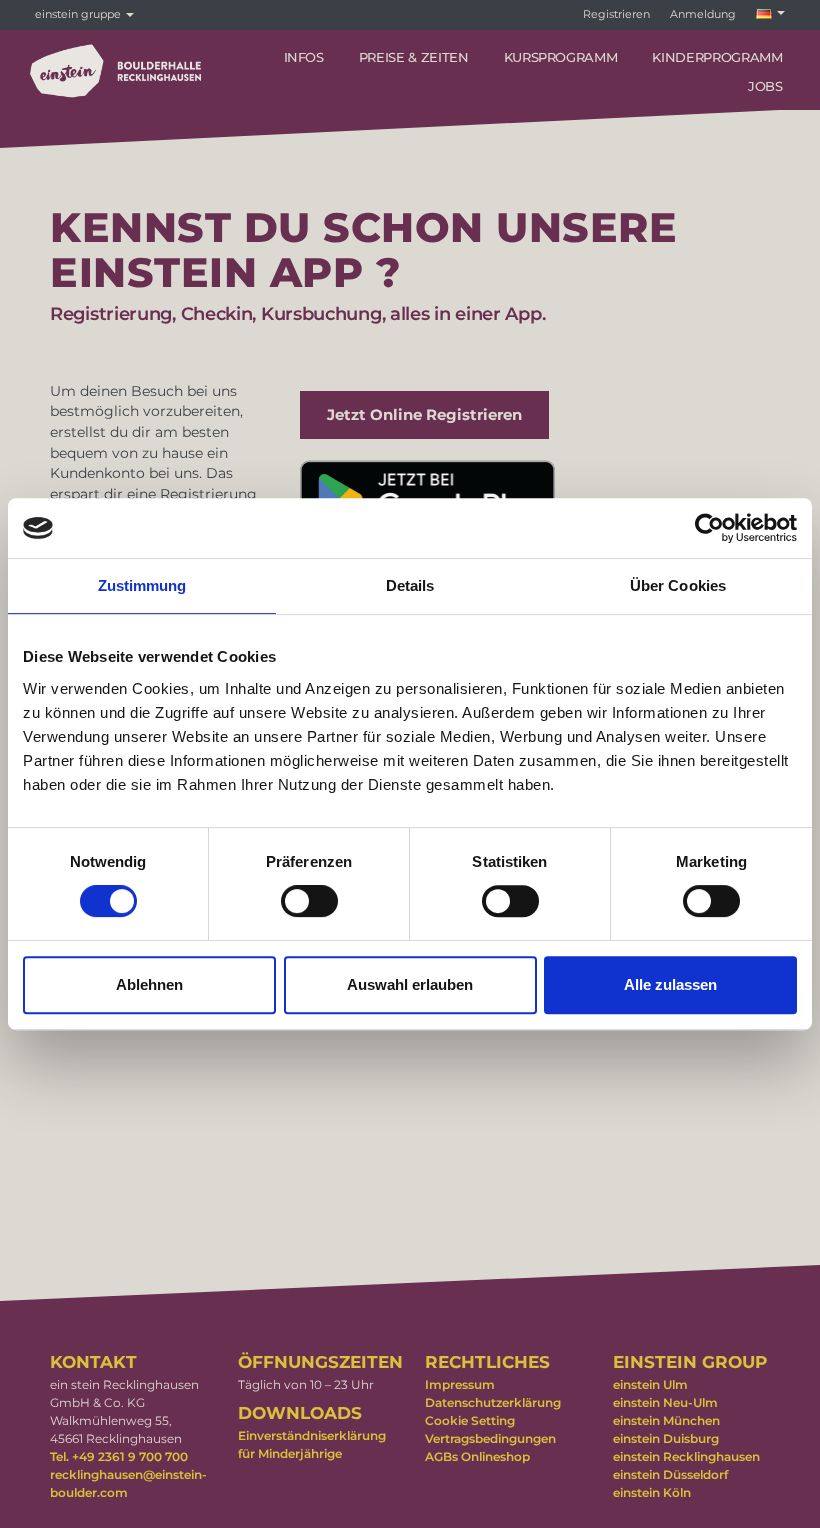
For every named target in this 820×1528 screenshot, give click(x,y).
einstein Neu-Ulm (665, 1402)
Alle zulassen (670, 984)
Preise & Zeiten (414, 57)
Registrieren (616, 14)
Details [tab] (410, 585)
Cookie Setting (470, 1420)
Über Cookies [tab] (678, 585)
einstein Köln (652, 1492)
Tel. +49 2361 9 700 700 (119, 1456)
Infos (304, 57)
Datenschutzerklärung (493, 1402)
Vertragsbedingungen (490, 1438)
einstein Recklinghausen (686, 1456)
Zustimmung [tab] (142, 585)
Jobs (765, 86)
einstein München (666, 1420)
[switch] (309, 901)
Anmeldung (703, 14)
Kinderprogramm (717, 57)
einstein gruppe (79, 14)
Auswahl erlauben (410, 984)
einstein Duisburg (666, 1438)
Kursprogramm (561, 57)
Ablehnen (149, 984)
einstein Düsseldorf (670, 1474)
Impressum (460, 1384)
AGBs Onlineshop (477, 1456)
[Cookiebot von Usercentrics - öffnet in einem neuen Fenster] (709, 528)
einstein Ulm (650, 1384)
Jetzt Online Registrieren (424, 414)
